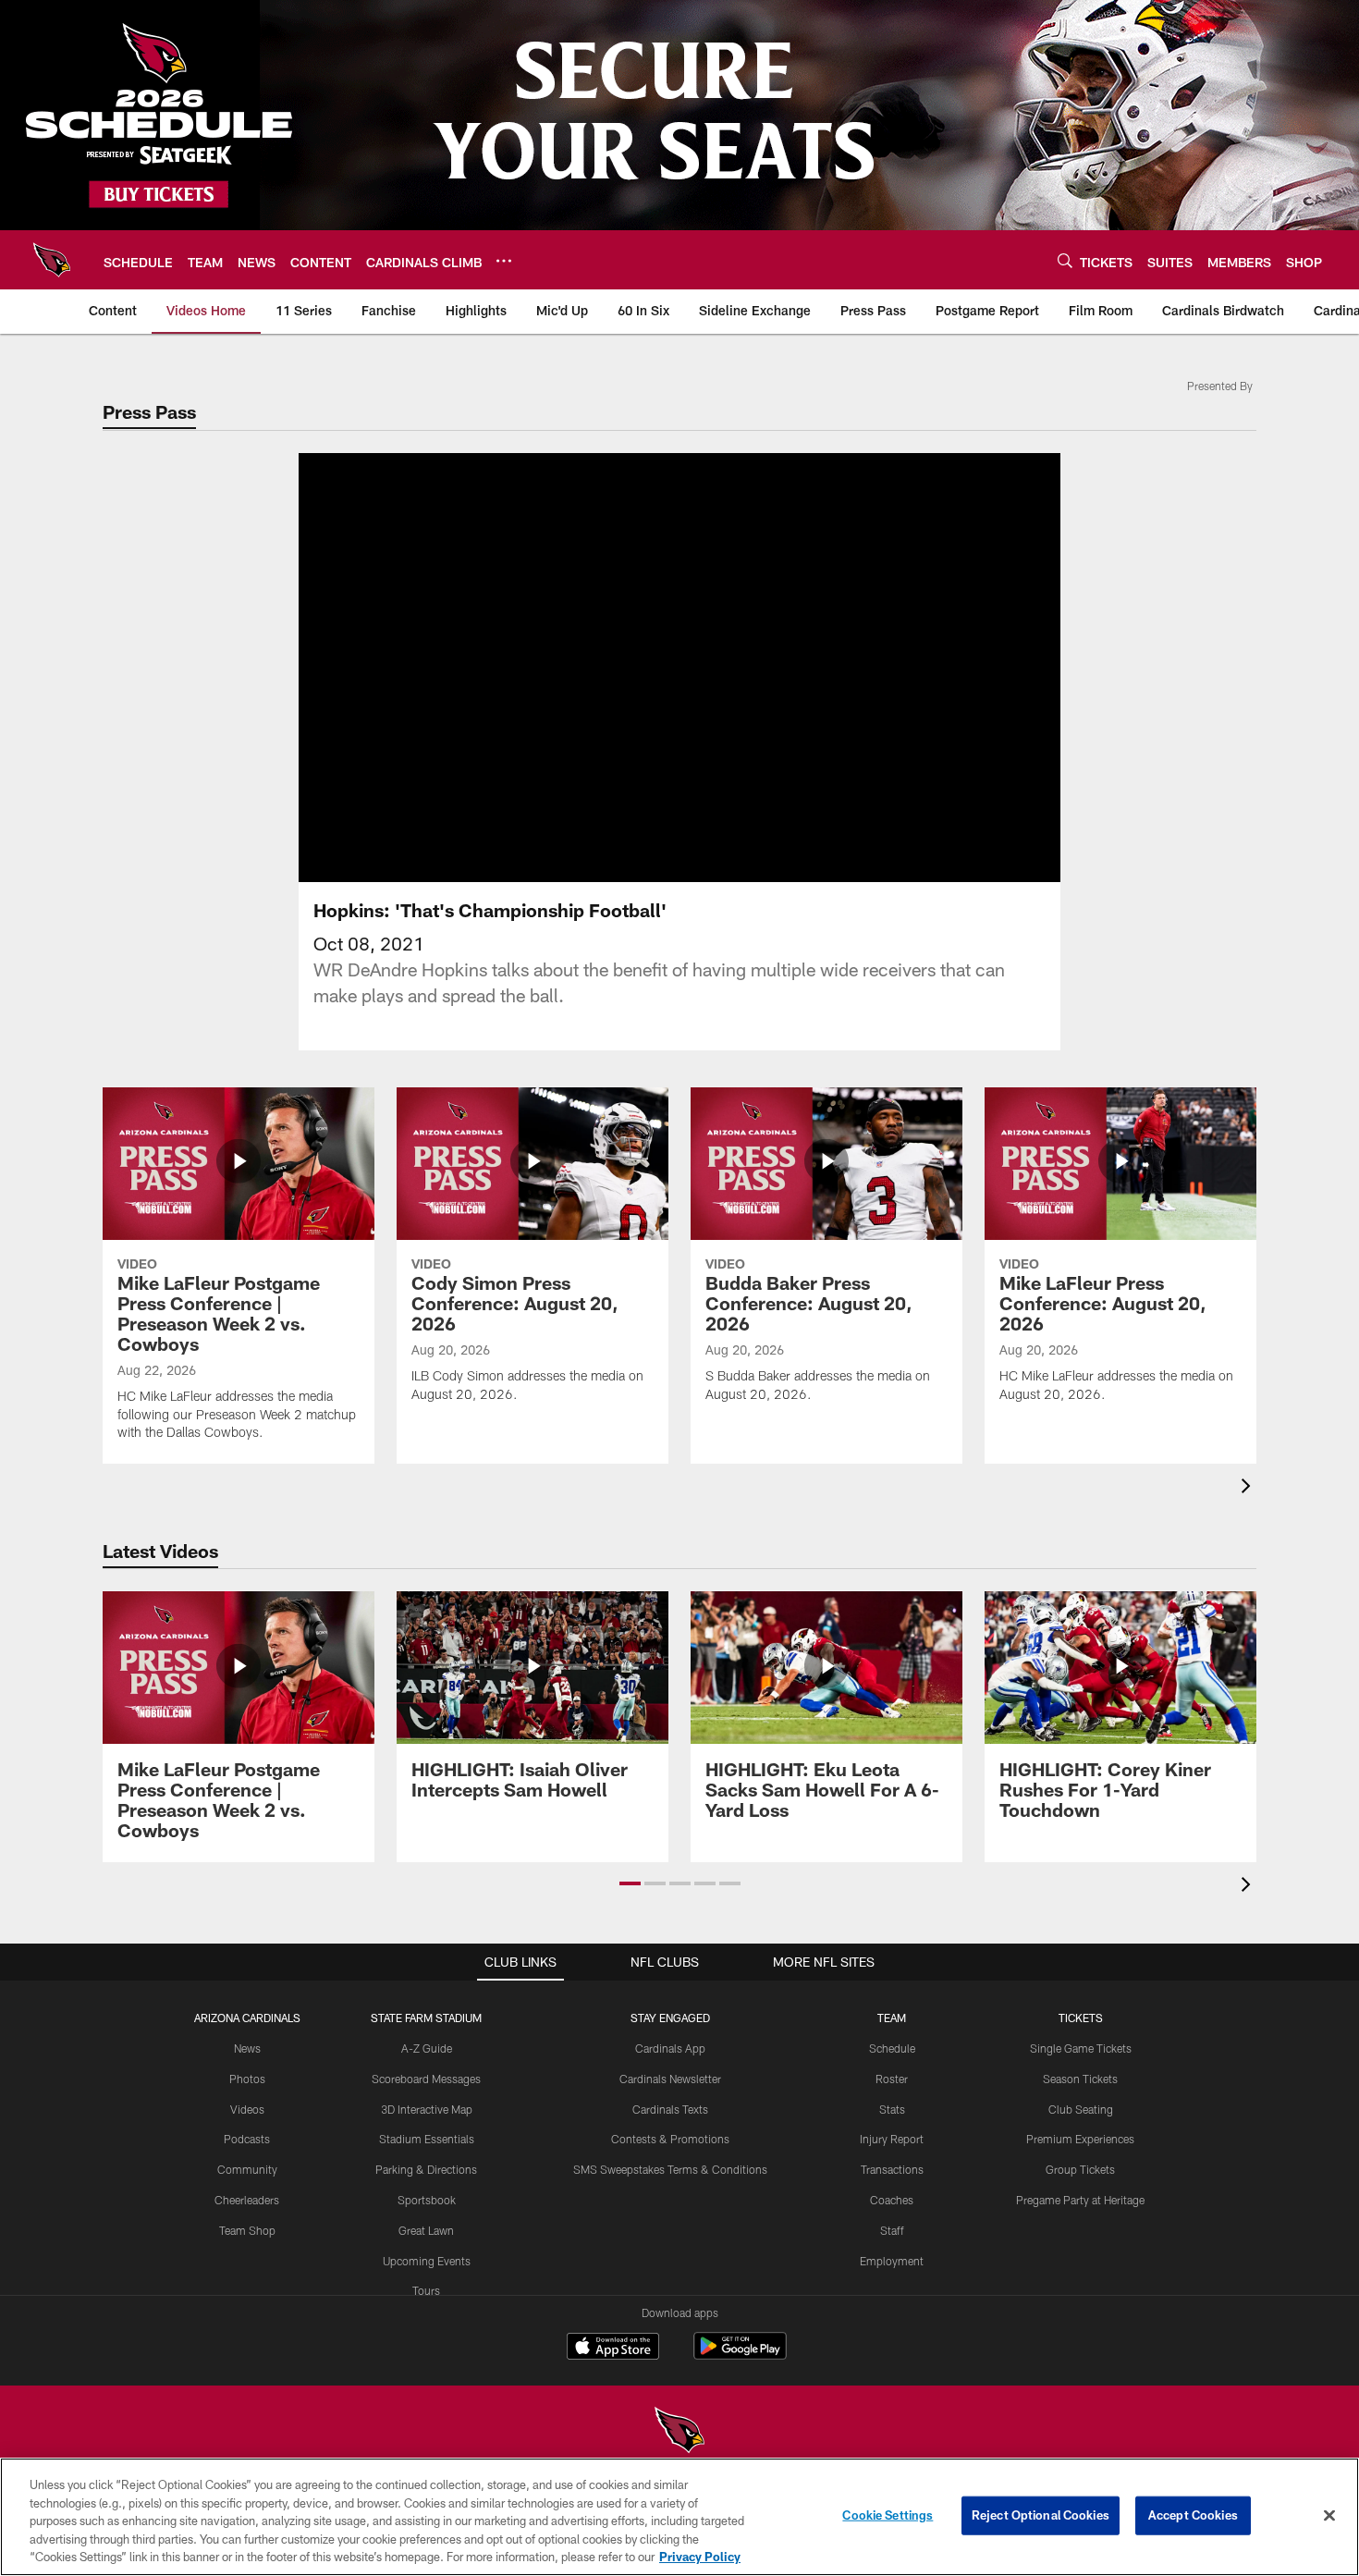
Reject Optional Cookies (1041, 2515)
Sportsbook (427, 2200)
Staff (892, 2230)
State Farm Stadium (426, 2018)
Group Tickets (1080, 2169)
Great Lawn (426, 2230)
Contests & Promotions (670, 2139)
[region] (679, 2517)
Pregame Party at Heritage (1080, 2200)
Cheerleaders (247, 2200)
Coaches (892, 2200)
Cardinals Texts (670, 2109)
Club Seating (1081, 2109)
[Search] (1065, 260)
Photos (247, 2079)
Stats (892, 2109)
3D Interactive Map (427, 2109)
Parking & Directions (426, 2169)
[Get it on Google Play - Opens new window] (740, 2355)
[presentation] (1249, 1488)
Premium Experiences (1080, 2139)
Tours (426, 2290)
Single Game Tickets (1081, 2048)
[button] (620, 668)
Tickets (1081, 2018)
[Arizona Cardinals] (679, 2432)
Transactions (892, 2169)
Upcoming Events (427, 2261)
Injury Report (892, 2139)
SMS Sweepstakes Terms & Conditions (670, 2169)
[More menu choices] (504, 261)
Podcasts (247, 2139)
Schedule (892, 2048)
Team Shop (247, 2230)
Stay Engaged (670, 2018)
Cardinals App (670, 2048)
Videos (247, 2109)
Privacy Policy (700, 2557)
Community (247, 2169)
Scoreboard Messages (426, 2079)
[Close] (1329, 2516)
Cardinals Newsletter (670, 2079)
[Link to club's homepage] (52, 260)
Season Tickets (1080, 2079)
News (247, 2048)
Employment (892, 2261)
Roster (892, 2079)
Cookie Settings (888, 2515)
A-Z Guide (427, 2048)
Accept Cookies (1193, 2515)
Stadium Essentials (427, 2139)
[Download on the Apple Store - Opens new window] (613, 2349)
